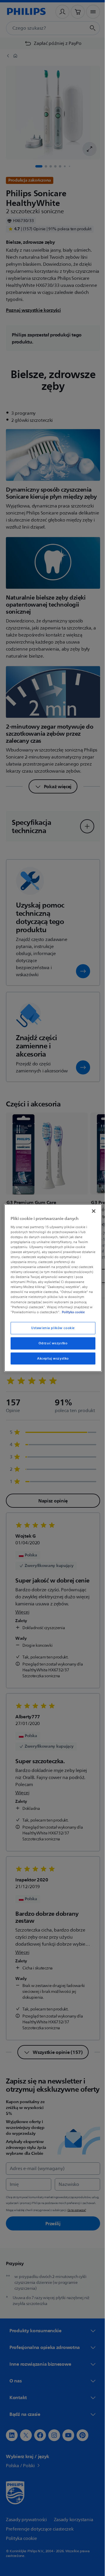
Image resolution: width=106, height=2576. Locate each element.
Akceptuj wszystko (51, 1358)
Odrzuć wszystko (51, 1343)
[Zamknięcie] (91, 1211)
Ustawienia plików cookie (51, 1328)
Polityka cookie (72, 1312)
